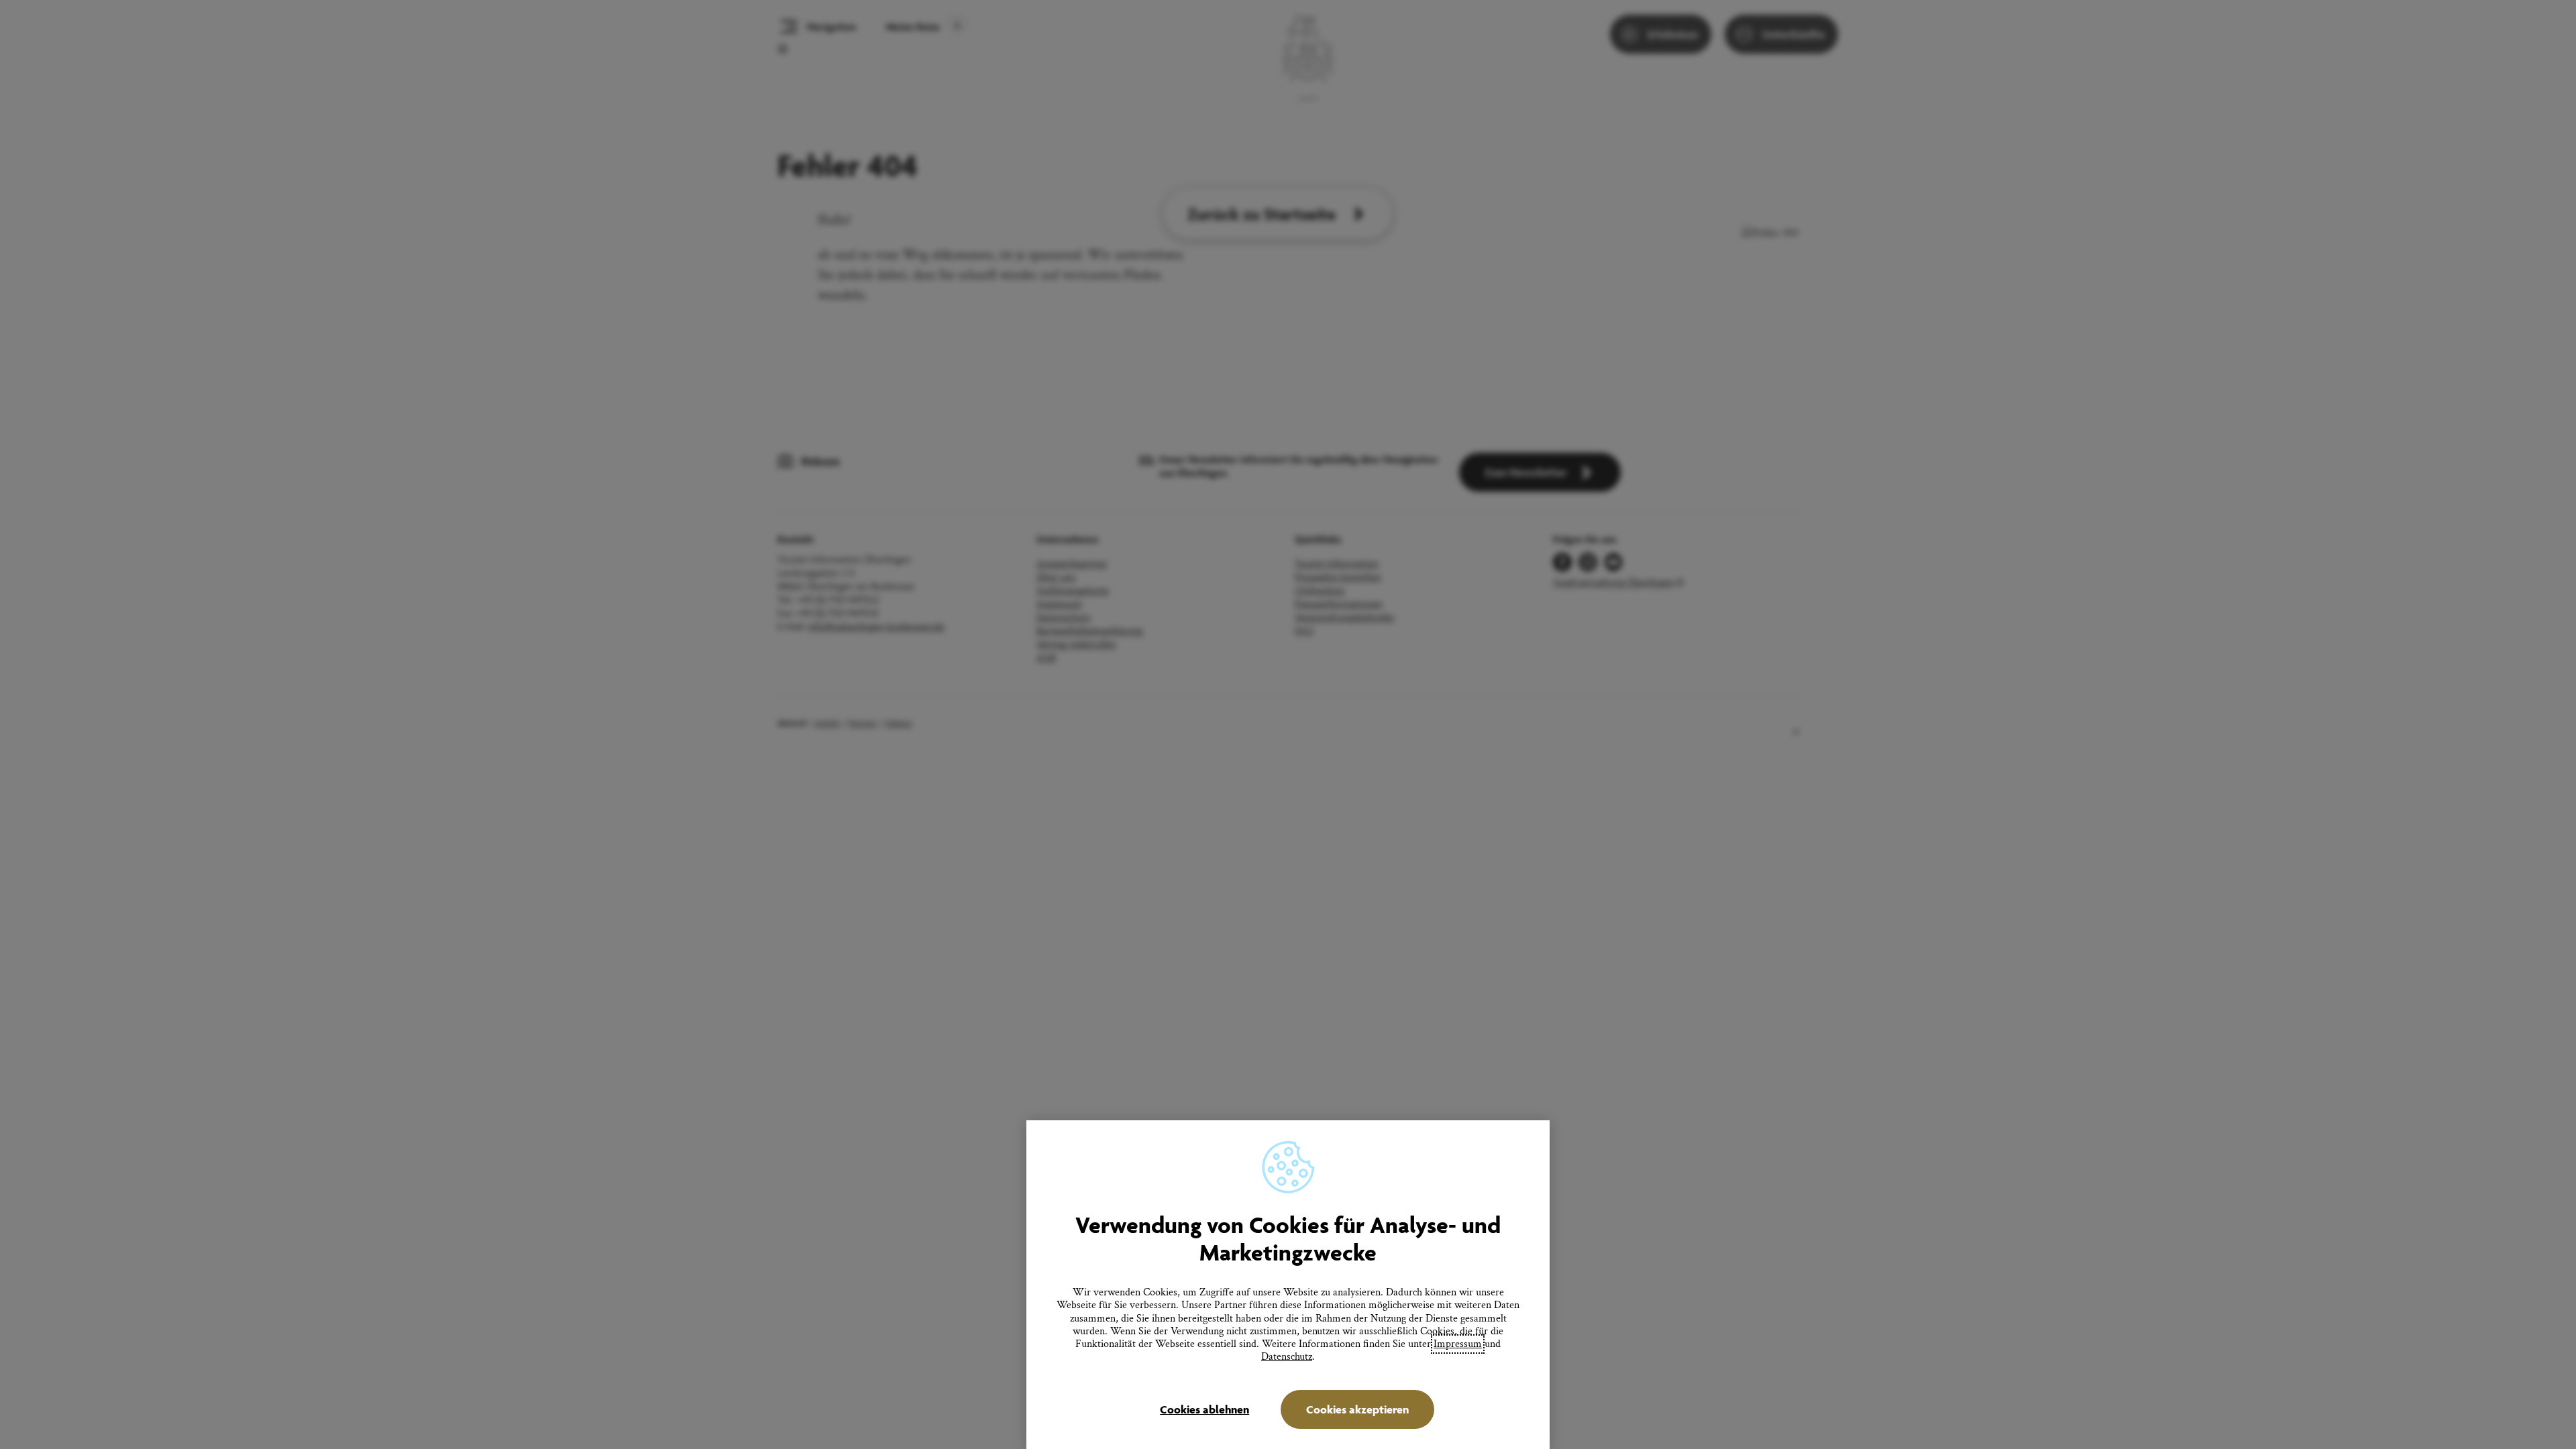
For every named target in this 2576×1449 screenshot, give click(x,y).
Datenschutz (1287, 1357)
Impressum (1458, 1344)
